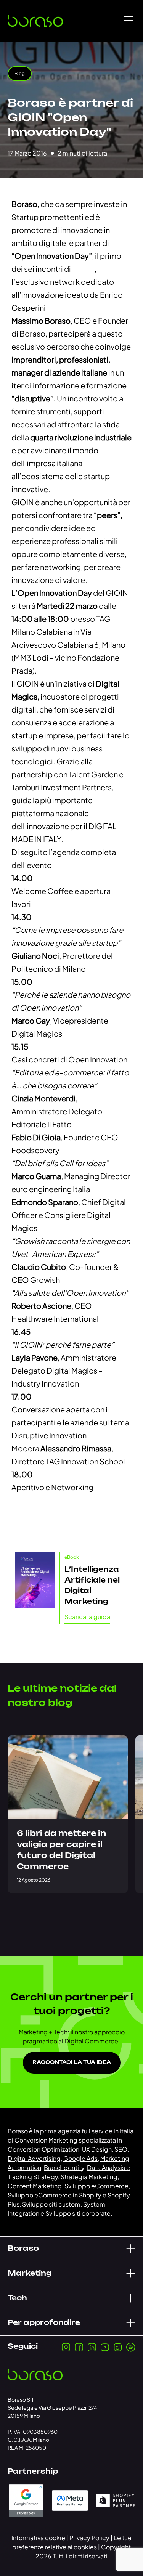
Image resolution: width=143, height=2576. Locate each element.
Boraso (23, 2249)
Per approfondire (44, 2323)
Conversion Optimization (43, 2149)
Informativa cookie (38, 2538)
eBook (72, 1557)
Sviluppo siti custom (51, 2204)
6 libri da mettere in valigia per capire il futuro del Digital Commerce (61, 1850)
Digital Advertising (34, 2158)
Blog (20, 73)
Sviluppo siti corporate (78, 2213)
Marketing (30, 2274)
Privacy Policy (89, 2538)
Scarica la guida (87, 1617)
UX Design (97, 2149)
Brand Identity (64, 2168)
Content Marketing (35, 2186)
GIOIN (83, 269)
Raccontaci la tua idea (72, 2063)
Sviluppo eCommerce (96, 2186)
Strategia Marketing (89, 2177)
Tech (17, 2298)
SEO (121, 2149)
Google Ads (80, 2158)
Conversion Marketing (46, 2140)
